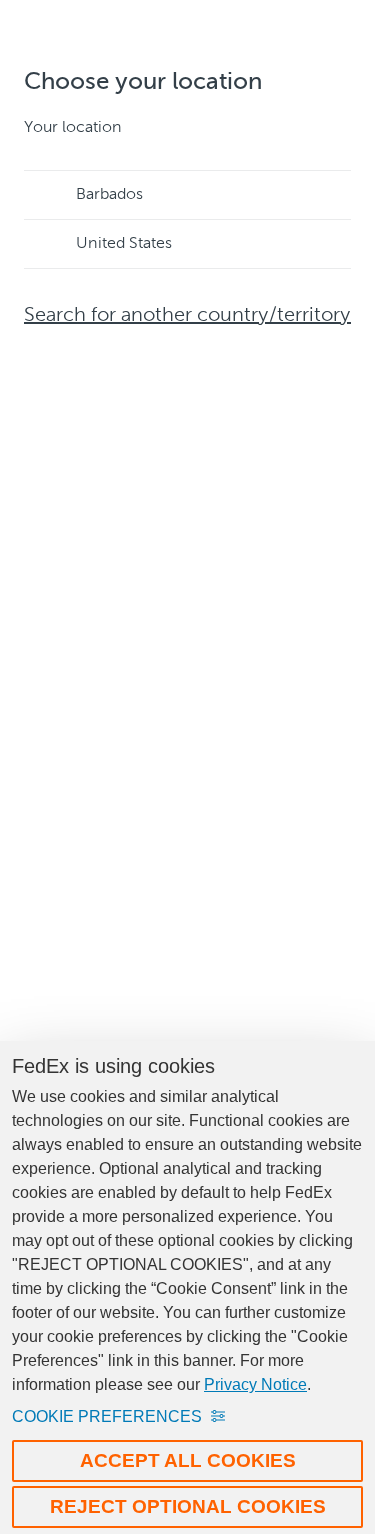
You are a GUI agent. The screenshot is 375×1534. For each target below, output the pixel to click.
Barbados (109, 195)
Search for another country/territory (187, 316)
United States (124, 244)
